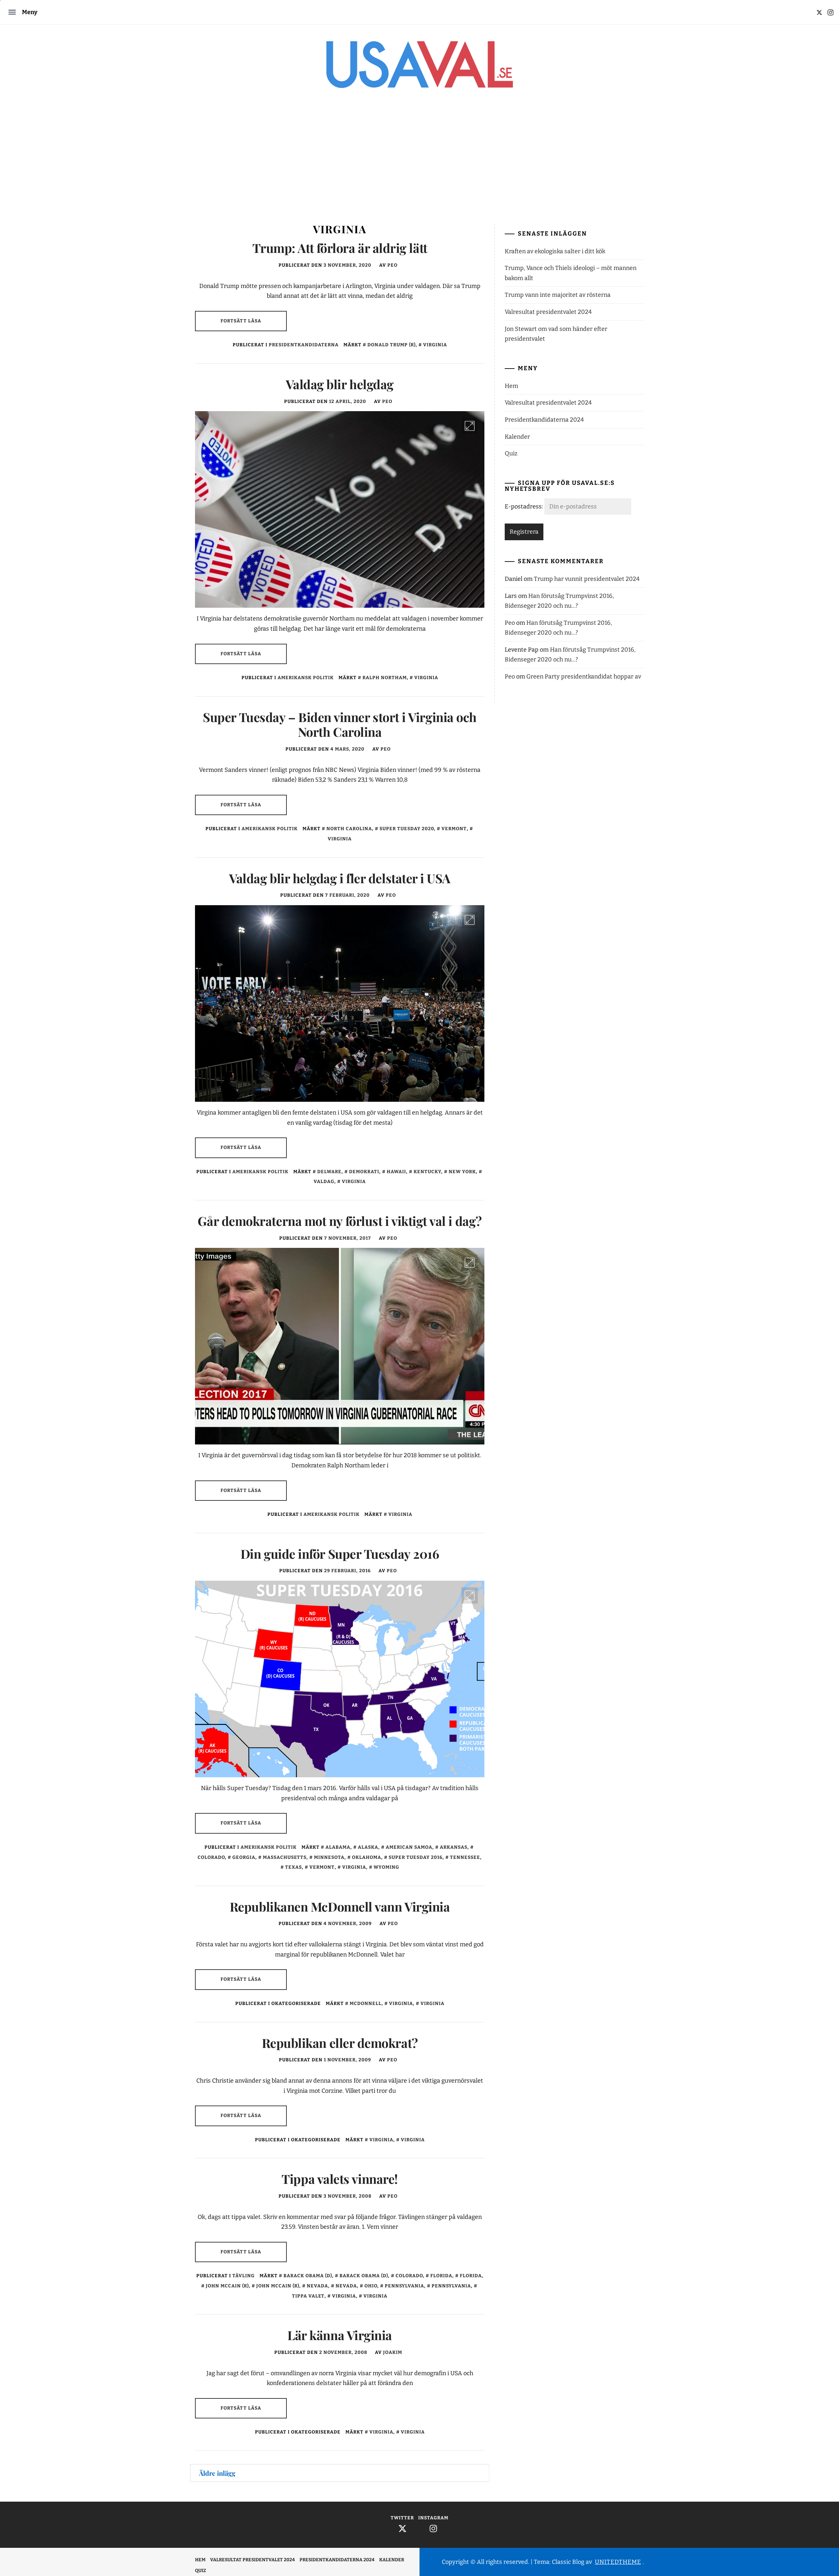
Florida (441, 2276)
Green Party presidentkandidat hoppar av (584, 677)
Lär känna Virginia (340, 2335)
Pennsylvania (404, 2286)
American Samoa (409, 1847)
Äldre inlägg (217, 2473)
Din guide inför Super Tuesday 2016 (340, 1554)
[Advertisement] (419, 162)
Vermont (454, 829)
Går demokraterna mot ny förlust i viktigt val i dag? (340, 1221)
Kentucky (427, 1172)
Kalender (517, 437)
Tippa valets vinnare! (340, 2179)
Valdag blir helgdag (340, 384)
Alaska (368, 1847)
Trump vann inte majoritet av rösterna (558, 295)
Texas (293, 1867)
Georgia (244, 1857)
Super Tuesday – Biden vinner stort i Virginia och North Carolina (340, 725)
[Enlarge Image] (470, 426)
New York (462, 1172)
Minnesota (329, 1857)
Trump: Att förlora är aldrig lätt (340, 248)
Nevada (317, 2286)
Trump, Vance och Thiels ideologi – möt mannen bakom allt (571, 273)
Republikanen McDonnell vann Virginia (340, 1907)
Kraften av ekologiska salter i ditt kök (555, 251)
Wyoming (386, 1867)
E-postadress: (525, 506)
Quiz (511, 453)
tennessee (465, 1857)
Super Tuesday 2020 (407, 829)
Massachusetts (285, 1857)
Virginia (435, 345)
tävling (244, 2276)
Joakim (393, 2352)
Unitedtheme (618, 2562)
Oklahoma (367, 1857)
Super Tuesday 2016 (416, 1857)
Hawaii (396, 1172)
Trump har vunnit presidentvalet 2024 (587, 579)
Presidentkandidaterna (304, 345)
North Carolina (349, 829)
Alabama (338, 1847)
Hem (511, 386)
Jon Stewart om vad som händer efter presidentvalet (556, 334)
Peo (392, 265)
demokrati (364, 1172)
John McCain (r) (227, 2286)
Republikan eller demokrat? (340, 2043)
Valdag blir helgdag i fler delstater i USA (340, 878)
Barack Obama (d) (308, 2276)
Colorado (409, 2276)
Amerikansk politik (306, 678)
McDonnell (366, 2004)
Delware (329, 1172)
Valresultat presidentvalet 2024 (548, 312)
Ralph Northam (385, 678)
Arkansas (454, 1847)
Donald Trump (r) (391, 345)
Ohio (371, 2286)
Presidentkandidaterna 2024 (544, 420)
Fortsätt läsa (241, 321)
